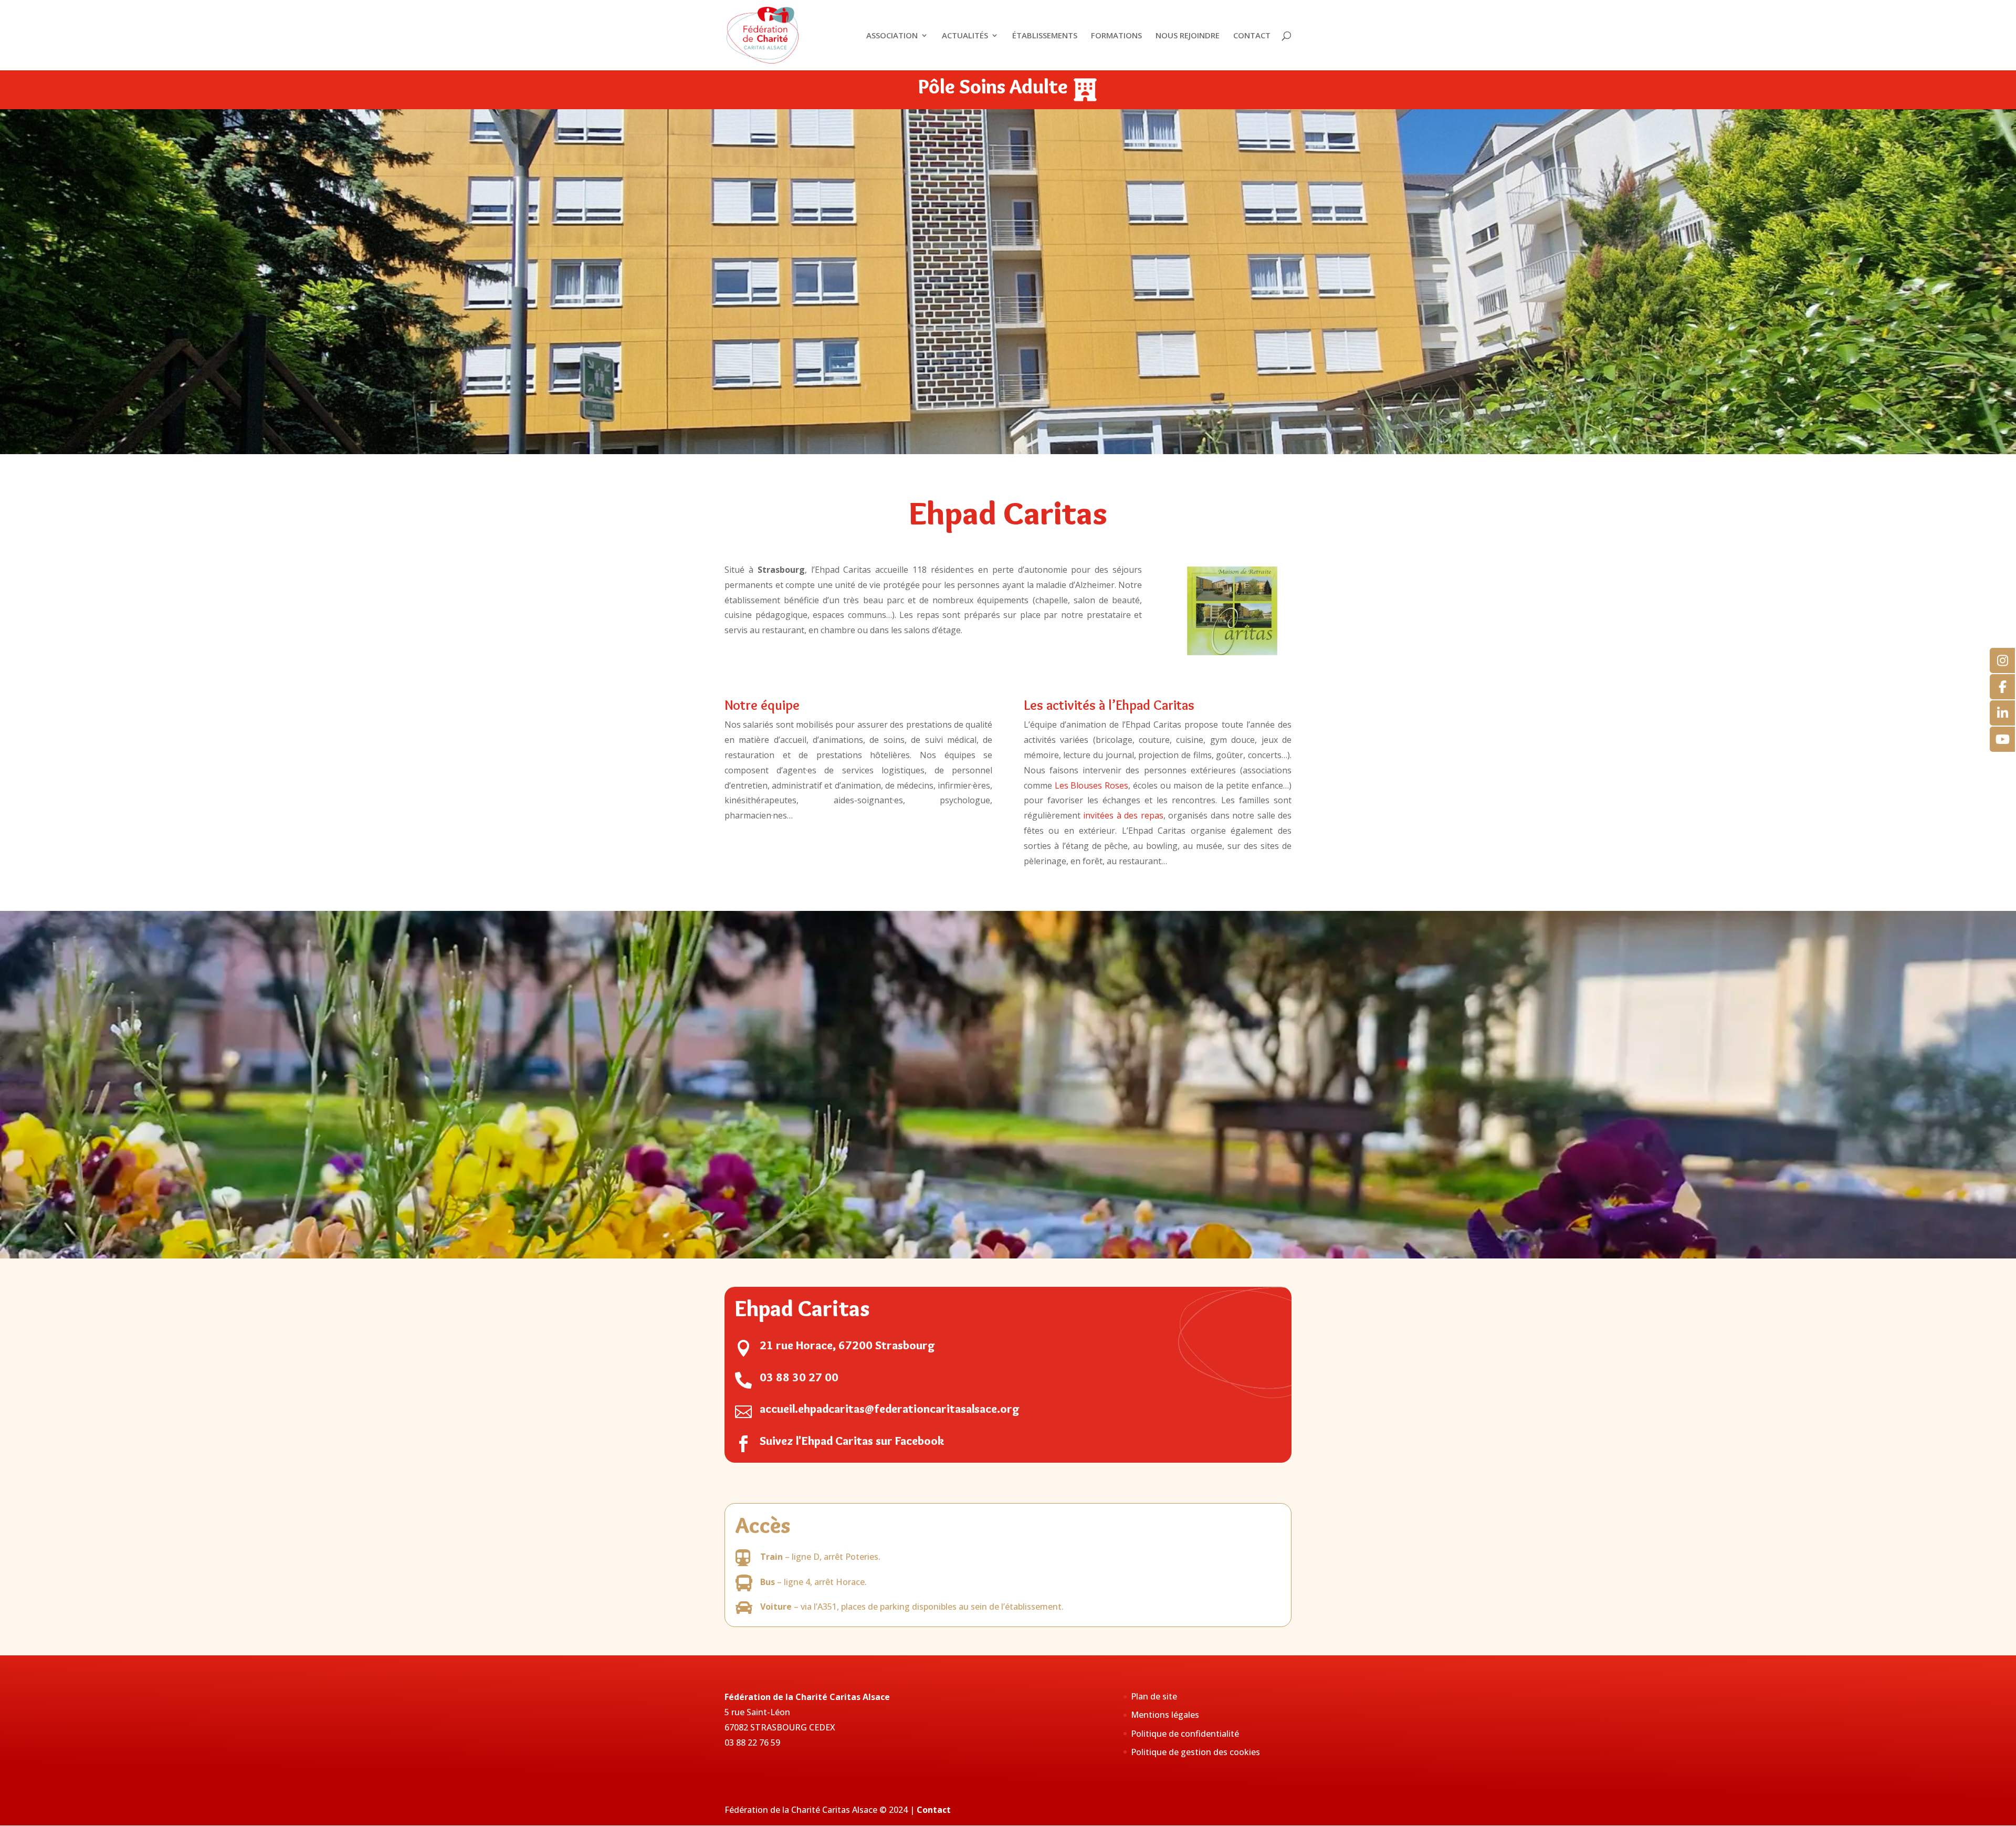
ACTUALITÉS (965, 36)
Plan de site (1154, 1696)
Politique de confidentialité (1185, 1734)
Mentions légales (1165, 1715)
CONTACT (1252, 36)
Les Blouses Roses (1092, 785)
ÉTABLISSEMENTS (1045, 36)
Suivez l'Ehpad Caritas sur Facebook (852, 1441)
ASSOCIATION (892, 36)
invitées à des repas (1123, 815)
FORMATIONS (1116, 36)
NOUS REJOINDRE (1188, 36)
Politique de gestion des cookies (1195, 1752)
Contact (934, 1810)
